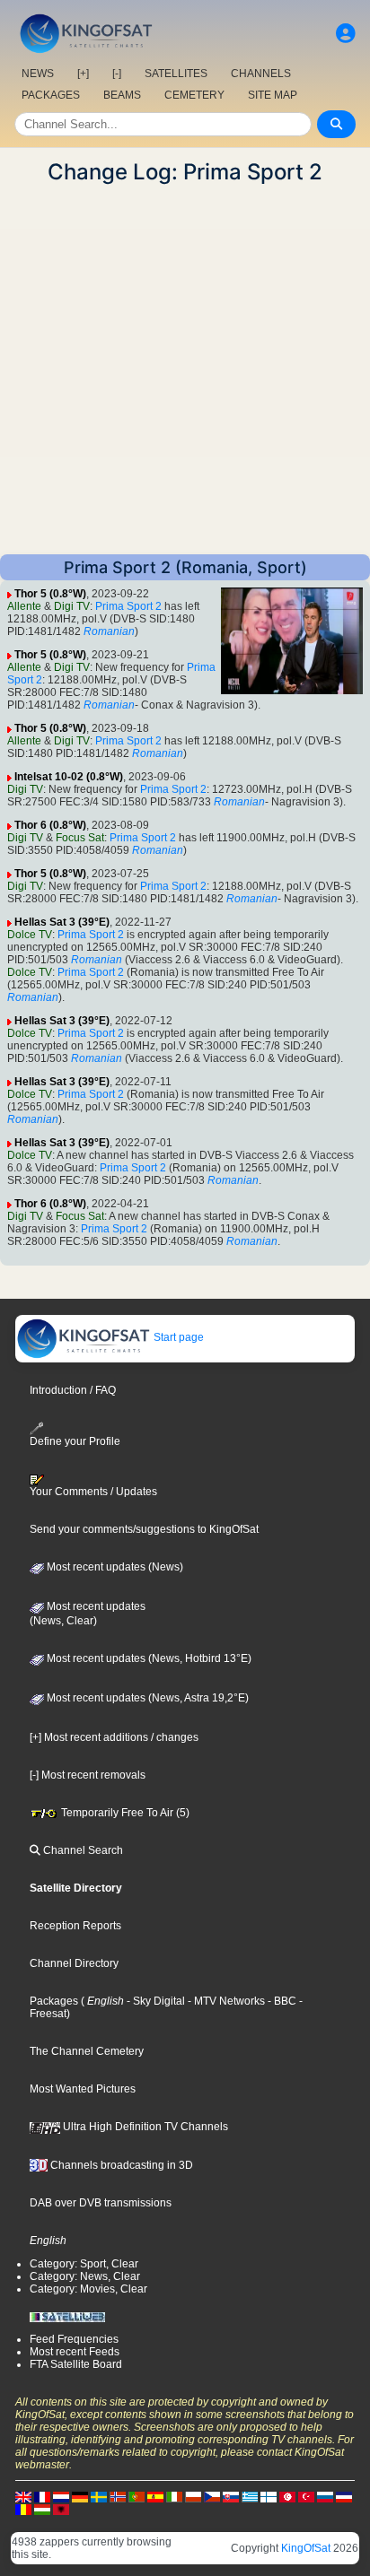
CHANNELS (261, 74)
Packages (54, 2001)
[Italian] (174, 2496)
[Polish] (193, 2496)
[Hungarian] (42, 2509)
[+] (83, 74)
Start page (177, 1337)
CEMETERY (194, 95)
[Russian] (325, 2496)
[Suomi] (269, 2496)
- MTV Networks (225, 2001)
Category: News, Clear (85, 2276)
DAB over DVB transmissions (101, 2203)
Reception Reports (75, 1926)
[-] (117, 74)
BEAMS (122, 95)
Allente (24, 606)
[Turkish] (306, 2496)
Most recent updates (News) (114, 1567)
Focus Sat (80, 838)
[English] (23, 2496)
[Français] (42, 2496)
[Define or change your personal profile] (346, 34)
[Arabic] (287, 2496)
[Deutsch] (80, 2496)
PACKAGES (51, 95)
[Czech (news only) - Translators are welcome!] (212, 2496)
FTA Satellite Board (76, 2364)
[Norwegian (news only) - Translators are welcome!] (118, 2496)
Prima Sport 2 (128, 606)
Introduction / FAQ (73, 1390)
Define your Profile (75, 1441)
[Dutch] (61, 2496)
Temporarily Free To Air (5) (124, 1813)
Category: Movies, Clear (88, 2289)
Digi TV (72, 606)
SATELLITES (176, 74)
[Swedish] (99, 2496)
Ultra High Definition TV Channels (144, 2127)
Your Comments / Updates (93, 1492)
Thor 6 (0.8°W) (50, 825)
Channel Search (82, 1850)
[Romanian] (23, 2509)
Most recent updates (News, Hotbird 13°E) (148, 1658)
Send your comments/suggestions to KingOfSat (144, 1529)
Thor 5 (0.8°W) (50, 594)
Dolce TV (30, 935)
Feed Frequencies (74, 2339)
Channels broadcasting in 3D (120, 2165)
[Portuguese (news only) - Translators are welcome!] (137, 2496)
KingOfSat (306, 2548)
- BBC (281, 2001)
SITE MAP (273, 95)
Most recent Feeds (75, 2352)
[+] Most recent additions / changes (114, 1737)
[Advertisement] (185, 370)
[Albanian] (61, 2509)
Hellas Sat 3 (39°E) (62, 922)
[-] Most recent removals (88, 1775)
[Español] (155, 2496)
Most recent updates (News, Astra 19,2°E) (146, 1698)
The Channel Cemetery (87, 2051)
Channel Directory (74, 1963)
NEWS (38, 74)
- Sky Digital (154, 2001)
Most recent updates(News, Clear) (88, 1614)
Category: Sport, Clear (84, 2264)
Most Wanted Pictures (83, 2089)
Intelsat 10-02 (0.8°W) (69, 777)
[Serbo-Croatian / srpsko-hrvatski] (344, 2496)
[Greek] (250, 2496)
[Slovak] (231, 2496)
